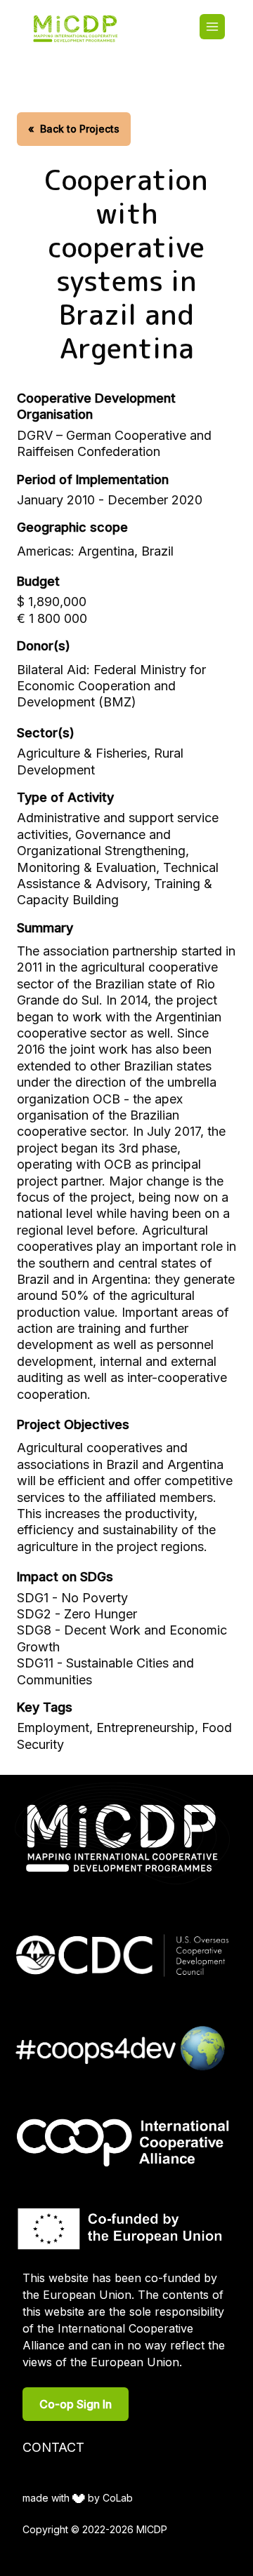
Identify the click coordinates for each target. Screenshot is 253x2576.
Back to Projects (74, 129)
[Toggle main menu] (212, 27)
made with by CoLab (78, 2498)
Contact (53, 2447)
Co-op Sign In (76, 2404)
